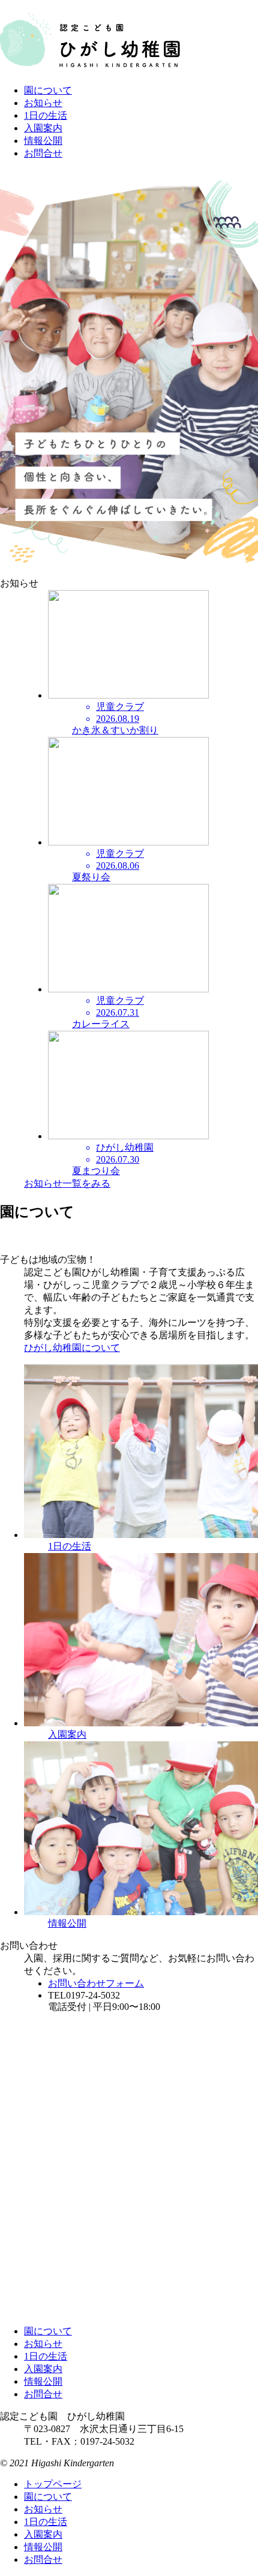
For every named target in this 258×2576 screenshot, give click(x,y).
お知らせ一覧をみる (67, 1183)
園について (48, 90)
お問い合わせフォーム (96, 1983)
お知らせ (43, 103)
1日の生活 (46, 115)
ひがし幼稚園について (72, 1348)
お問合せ (43, 153)
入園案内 (43, 128)
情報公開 (43, 141)
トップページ (53, 2484)
